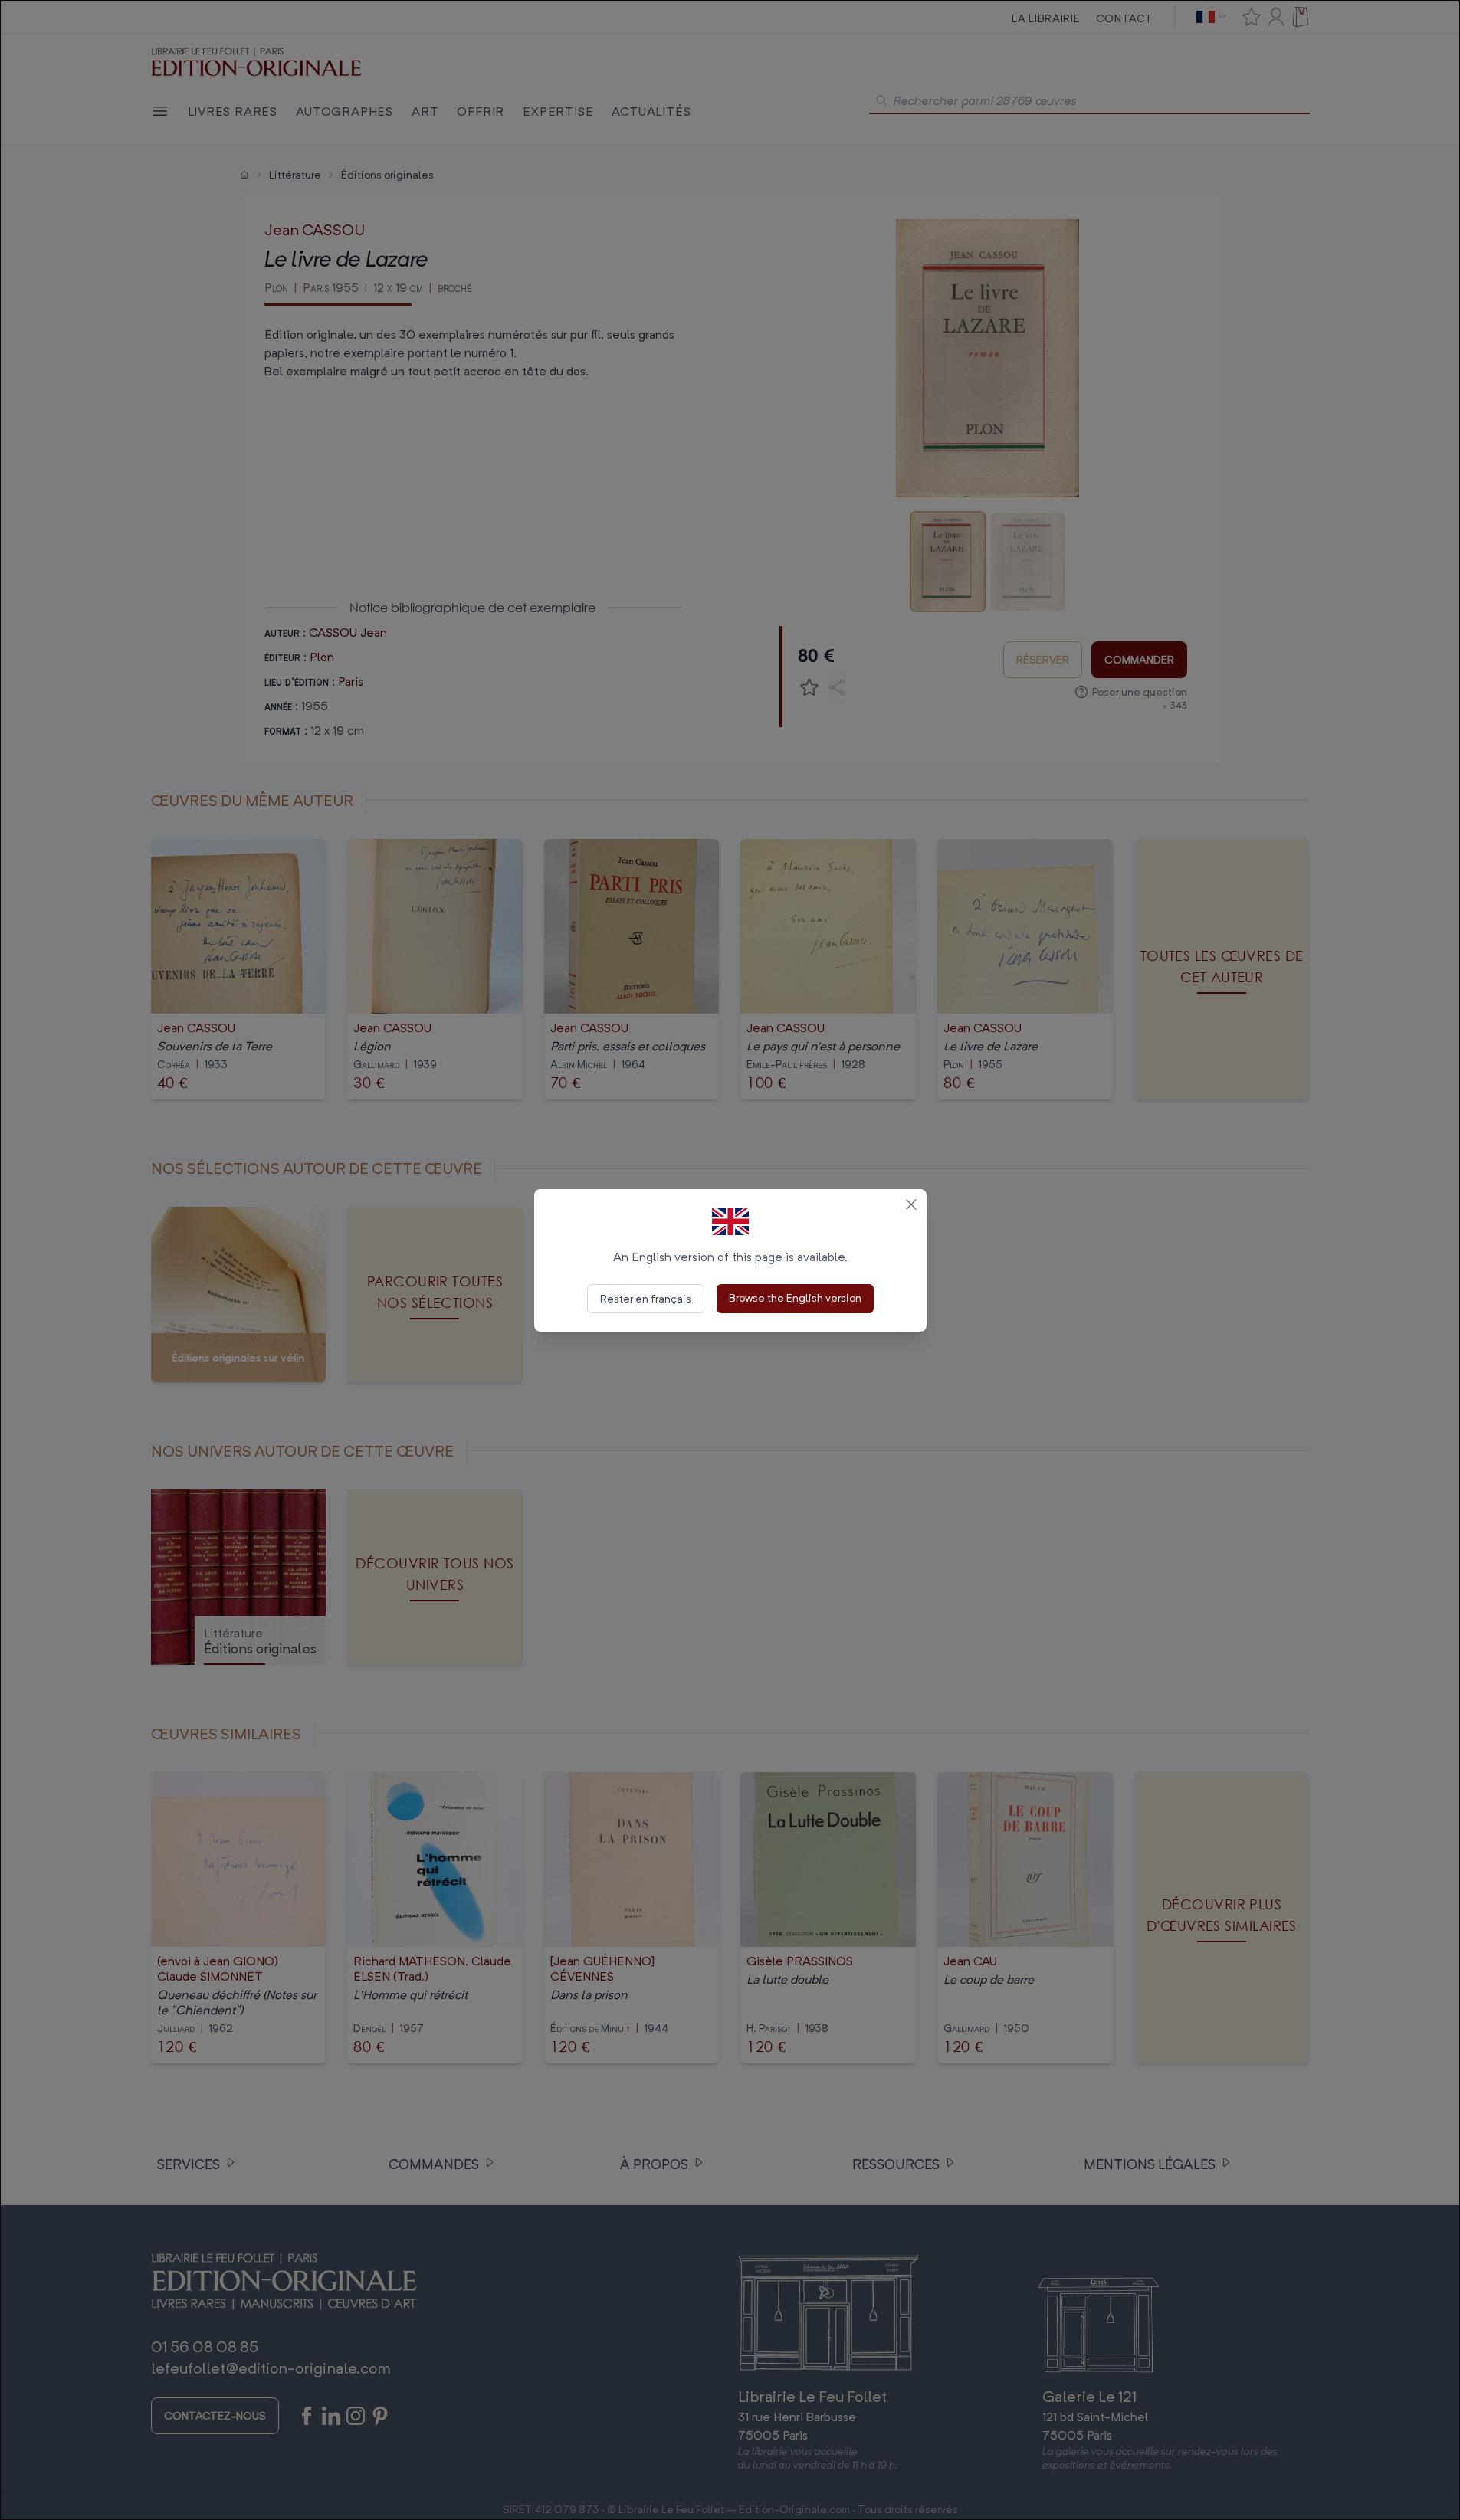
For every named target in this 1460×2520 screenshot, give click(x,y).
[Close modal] (911, 1204)
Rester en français (646, 1298)
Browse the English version (795, 1298)
